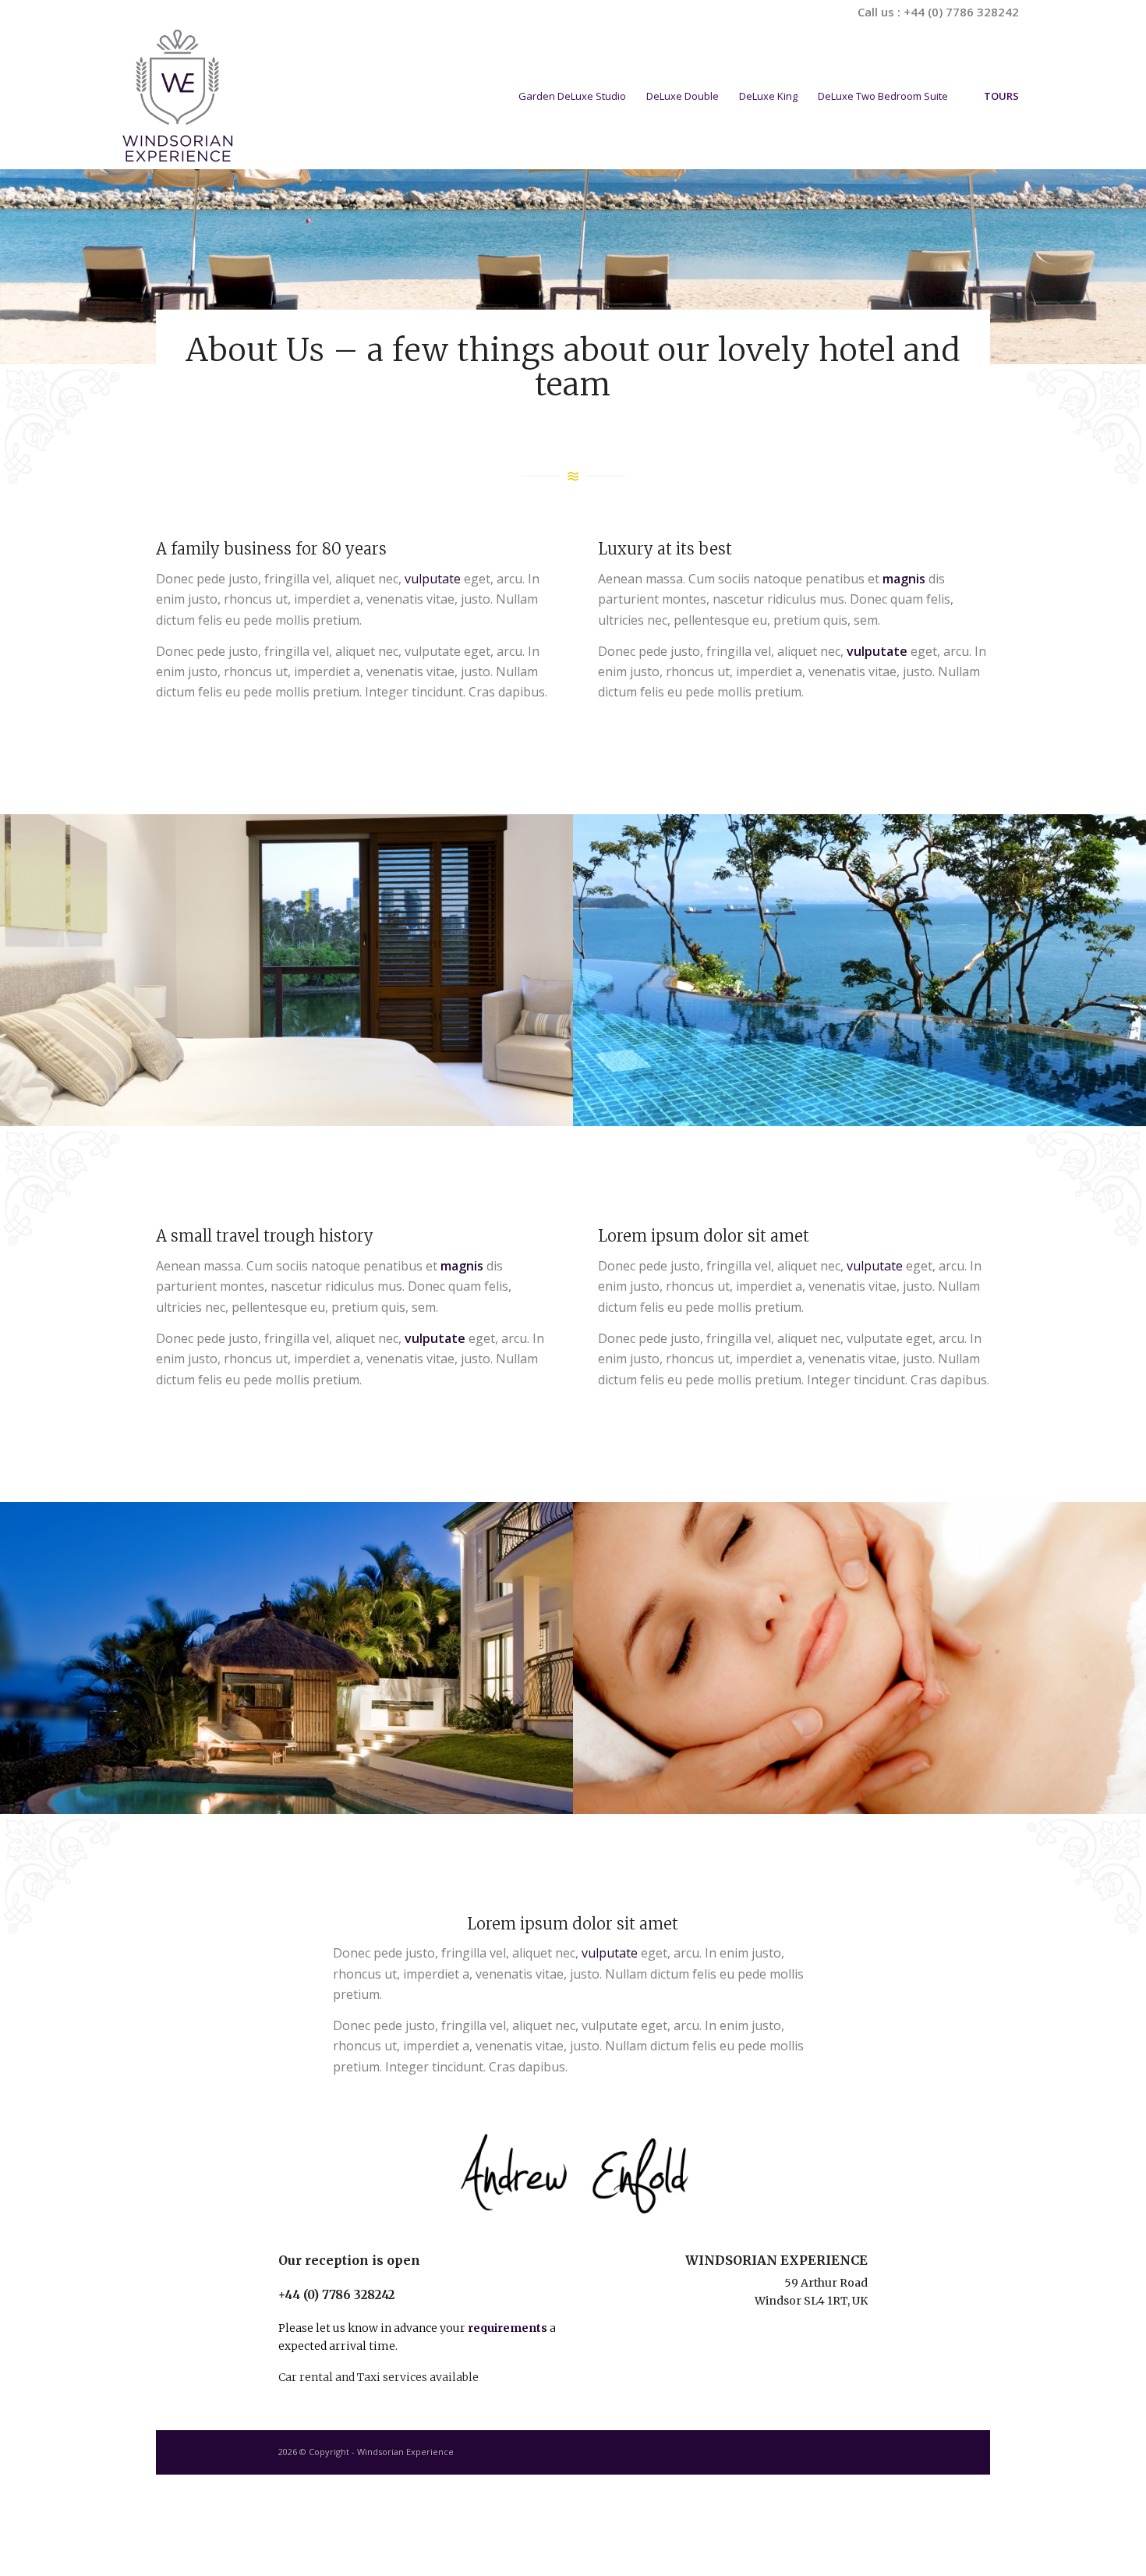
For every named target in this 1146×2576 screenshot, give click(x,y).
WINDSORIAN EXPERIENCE (776, 2260)
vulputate (433, 579)
